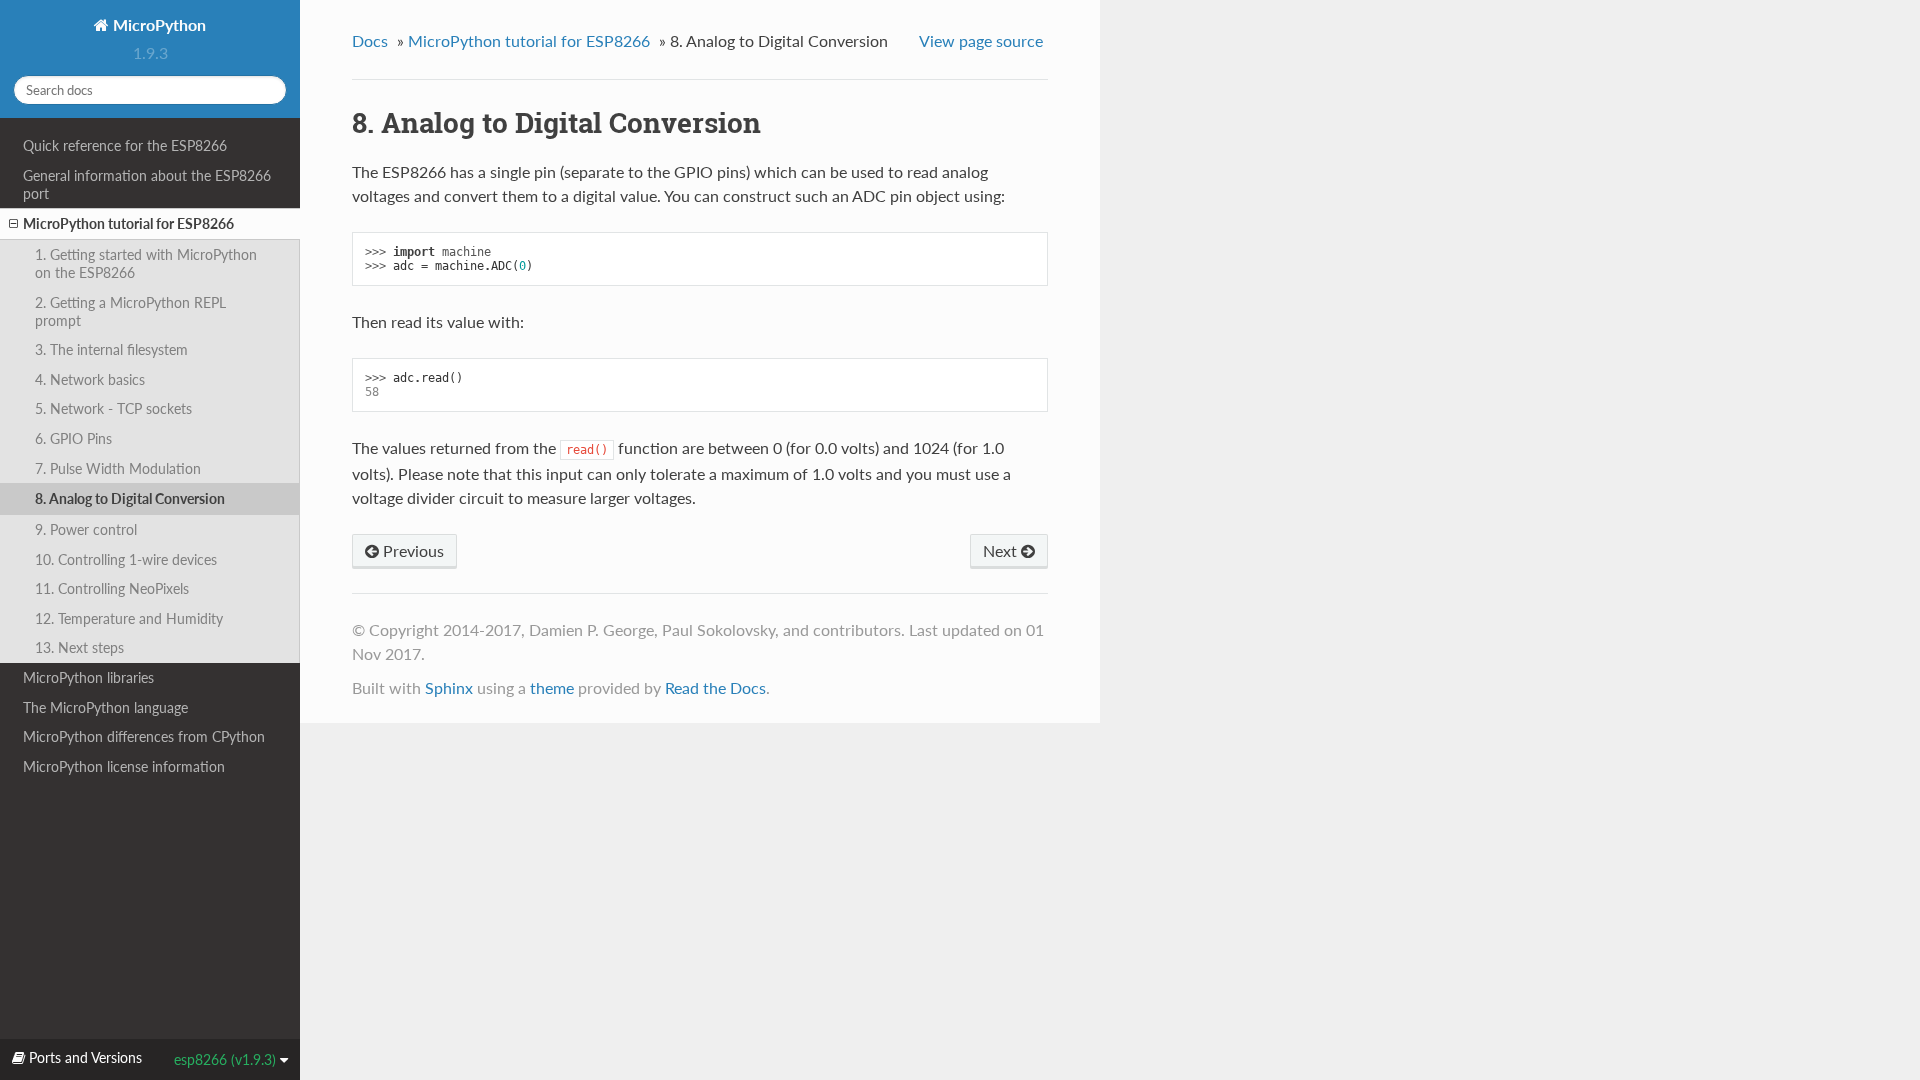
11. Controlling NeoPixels (112, 588)
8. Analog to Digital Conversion (130, 498)
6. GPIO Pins (73, 438)
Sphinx (449, 687)
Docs (370, 40)
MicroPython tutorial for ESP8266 (128, 223)
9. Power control (86, 529)
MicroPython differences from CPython (144, 736)
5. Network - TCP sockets (113, 408)
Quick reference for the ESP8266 (125, 145)
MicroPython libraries (88, 677)
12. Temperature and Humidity (129, 618)
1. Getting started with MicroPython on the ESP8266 (146, 263)
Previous (411, 550)
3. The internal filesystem (111, 349)
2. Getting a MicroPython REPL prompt (130, 311)
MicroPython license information (124, 766)
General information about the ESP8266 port (147, 184)
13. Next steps (79, 647)
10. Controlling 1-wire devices (126, 559)
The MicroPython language (105, 707)
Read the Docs (715, 687)
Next (1002, 550)
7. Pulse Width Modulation (118, 468)
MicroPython (157, 24)
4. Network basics (90, 379)
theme (552, 687)
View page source (981, 40)
